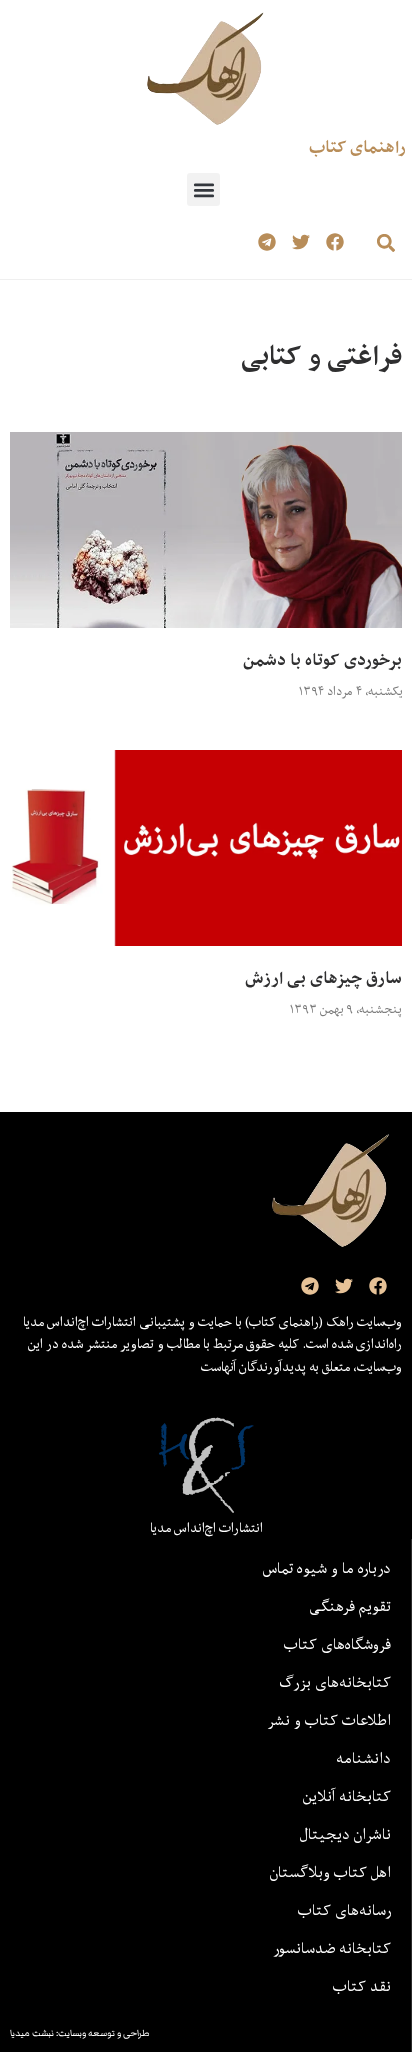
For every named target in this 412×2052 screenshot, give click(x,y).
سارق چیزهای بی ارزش (323, 978)
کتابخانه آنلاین (347, 1796)
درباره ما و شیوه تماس (327, 1568)
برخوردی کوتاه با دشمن (322, 660)
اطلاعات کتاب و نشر (329, 1720)
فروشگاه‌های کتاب (337, 1644)
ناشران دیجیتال (345, 1834)
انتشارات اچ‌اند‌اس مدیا (206, 1528)
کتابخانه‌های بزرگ (335, 1682)
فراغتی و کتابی (321, 355)
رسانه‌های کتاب (344, 1910)
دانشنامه (363, 1758)
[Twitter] (300, 242)
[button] (203, 189)
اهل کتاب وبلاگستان (330, 1872)
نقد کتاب (362, 1986)
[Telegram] (267, 242)
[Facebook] (334, 242)
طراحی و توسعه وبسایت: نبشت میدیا (80, 2033)
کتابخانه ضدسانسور (332, 1948)
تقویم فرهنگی (350, 1606)
